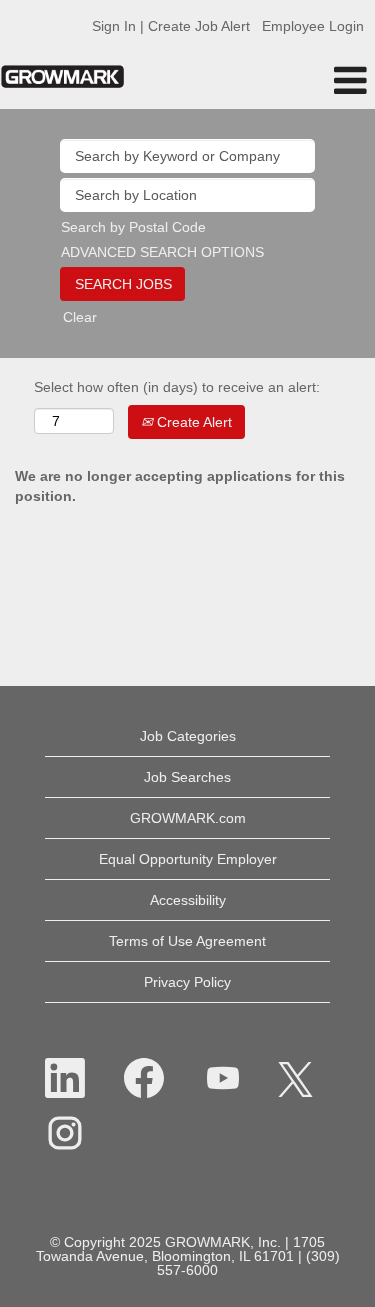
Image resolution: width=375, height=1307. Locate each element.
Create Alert (192, 422)
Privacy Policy (187, 982)
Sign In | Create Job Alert (171, 26)
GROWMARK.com (188, 818)
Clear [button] (80, 317)
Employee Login (313, 26)
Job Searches (187, 777)
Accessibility (188, 900)
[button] (312, 80)
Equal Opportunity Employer (188, 859)
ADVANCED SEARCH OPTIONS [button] (162, 252)
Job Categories (188, 736)
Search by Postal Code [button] (133, 227)
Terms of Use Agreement (187, 941)
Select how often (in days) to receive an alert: (177, 387)
